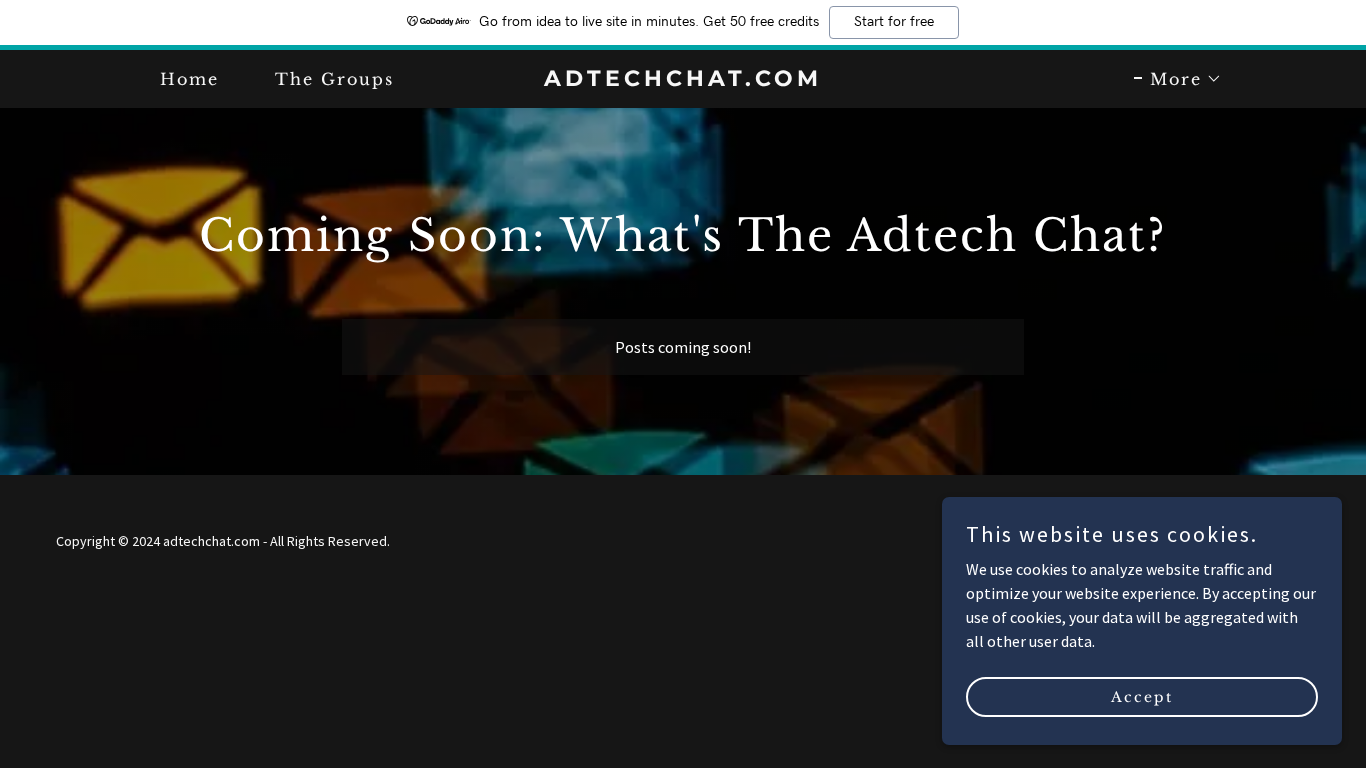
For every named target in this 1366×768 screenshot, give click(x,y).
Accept (1142, 696)
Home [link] (189, 79)
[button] (1178, 79)
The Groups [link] (334, 79)
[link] (682, 80)
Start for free (894, 22)
